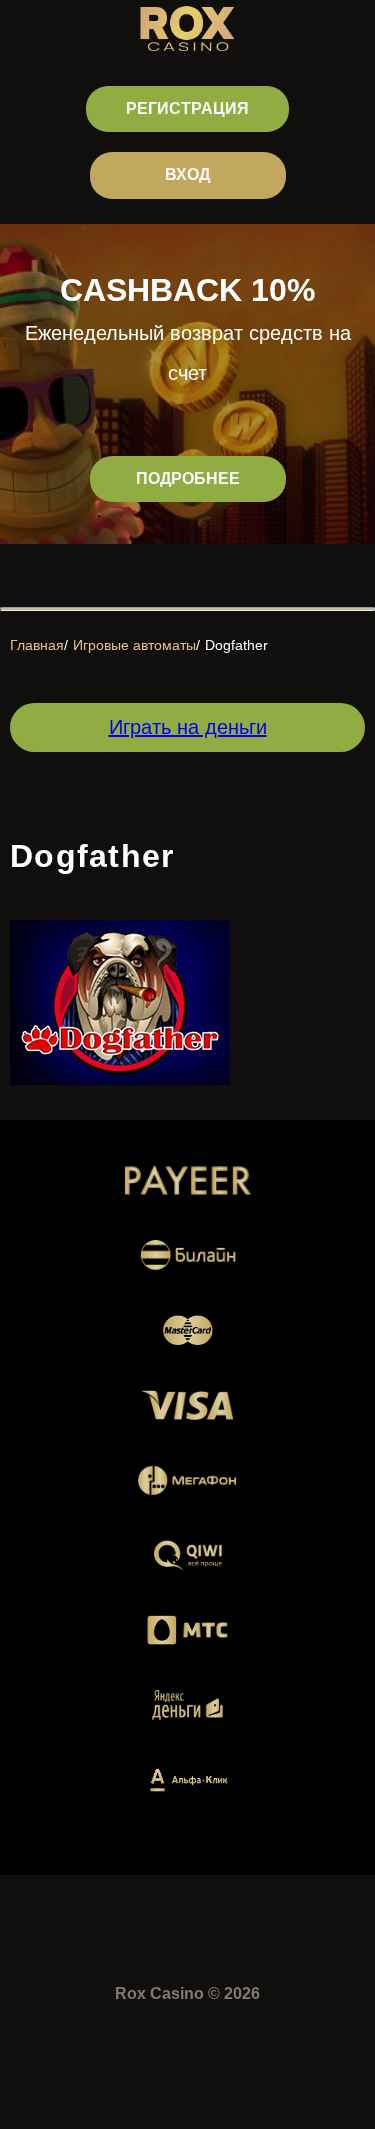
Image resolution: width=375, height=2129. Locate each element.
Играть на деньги (188, 727)
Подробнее (188, 478)
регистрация (187, 108)
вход (187, 174)
